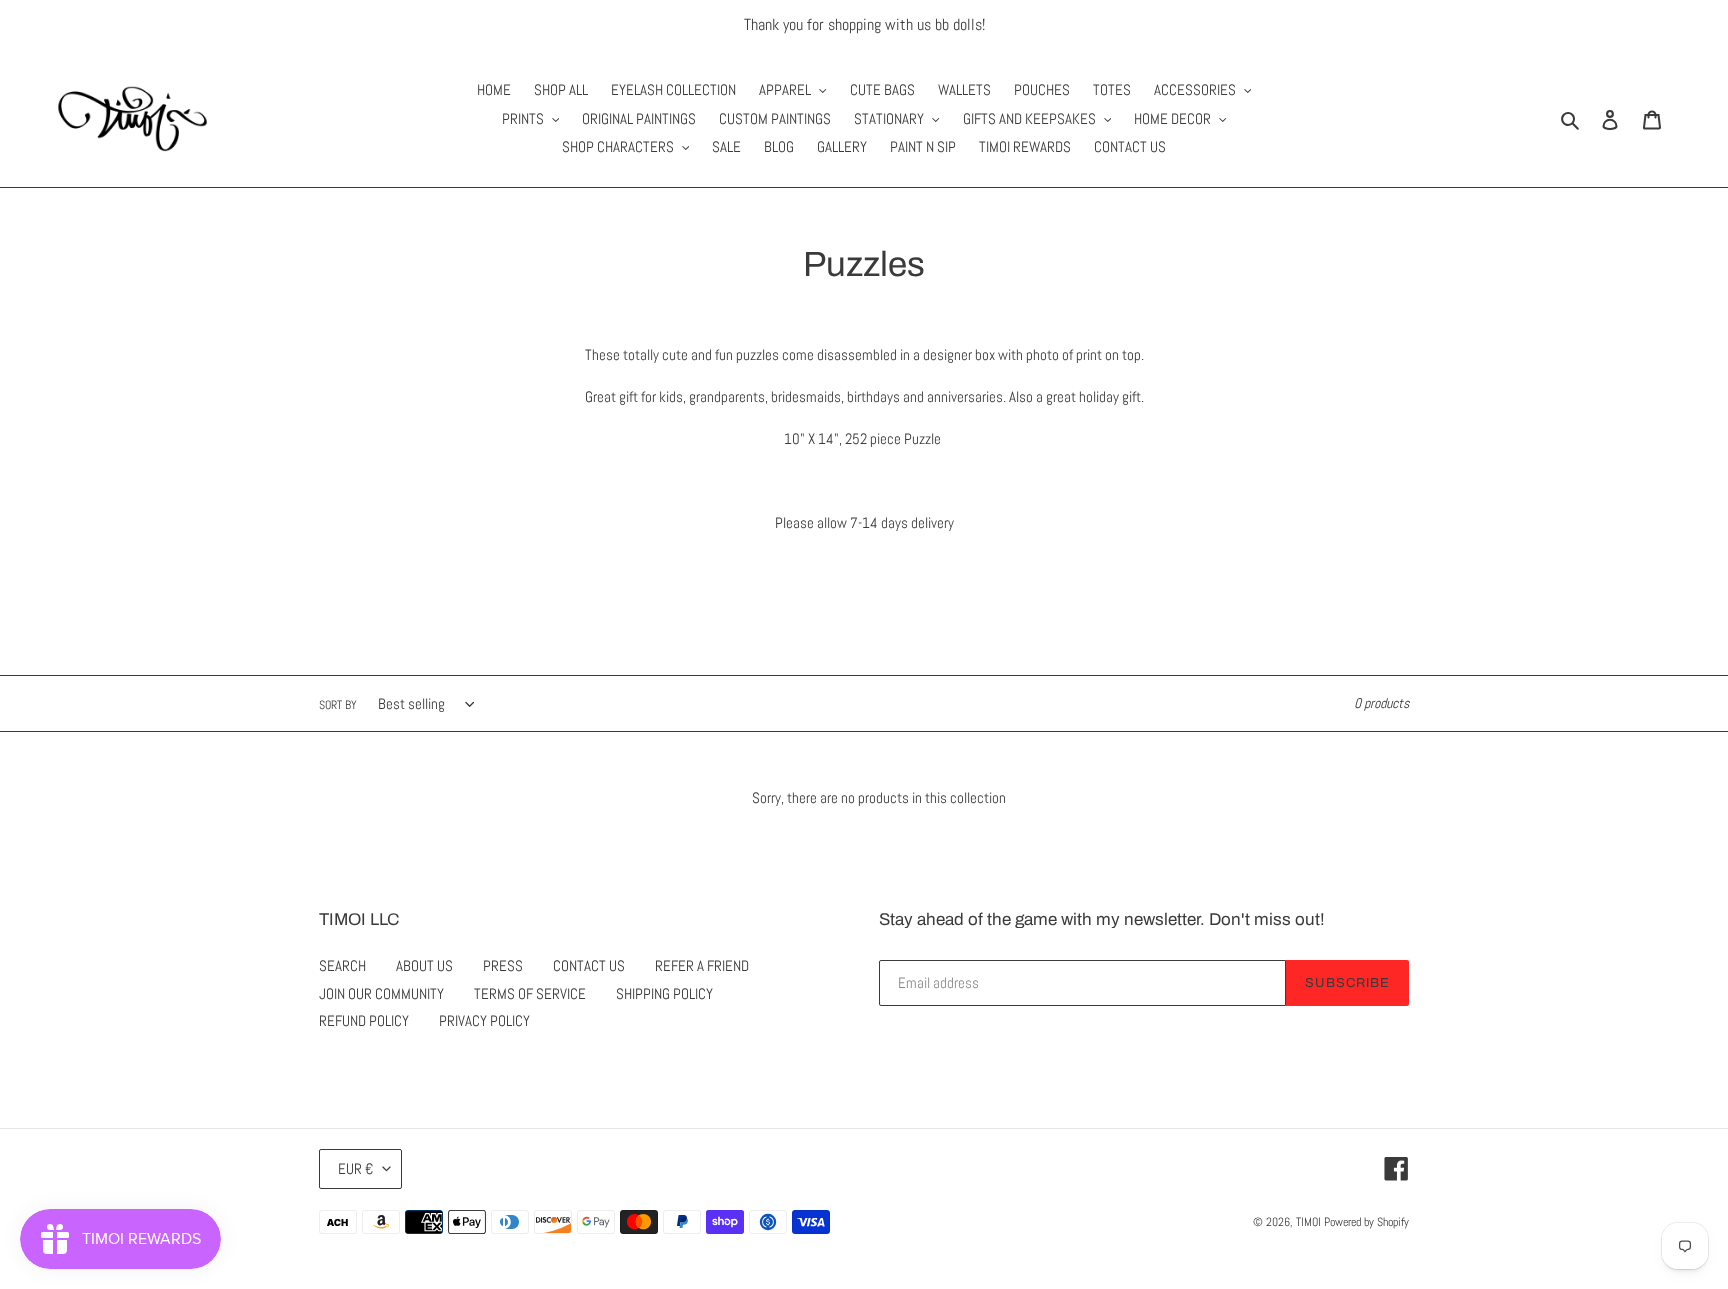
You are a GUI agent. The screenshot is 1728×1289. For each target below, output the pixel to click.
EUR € (355, 1168)
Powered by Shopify (1366, 1222)
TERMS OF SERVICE (530, 993)
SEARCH (342, 965)
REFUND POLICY (364, 1020)
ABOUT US (424, 965)
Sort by (338, 705)
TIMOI (1308, 1222)
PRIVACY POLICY (484, 1020)
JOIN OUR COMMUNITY (381, 993)
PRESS (503, 965)
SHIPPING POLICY (664, 993)
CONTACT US (589, 965)
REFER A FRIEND (702, 965)
